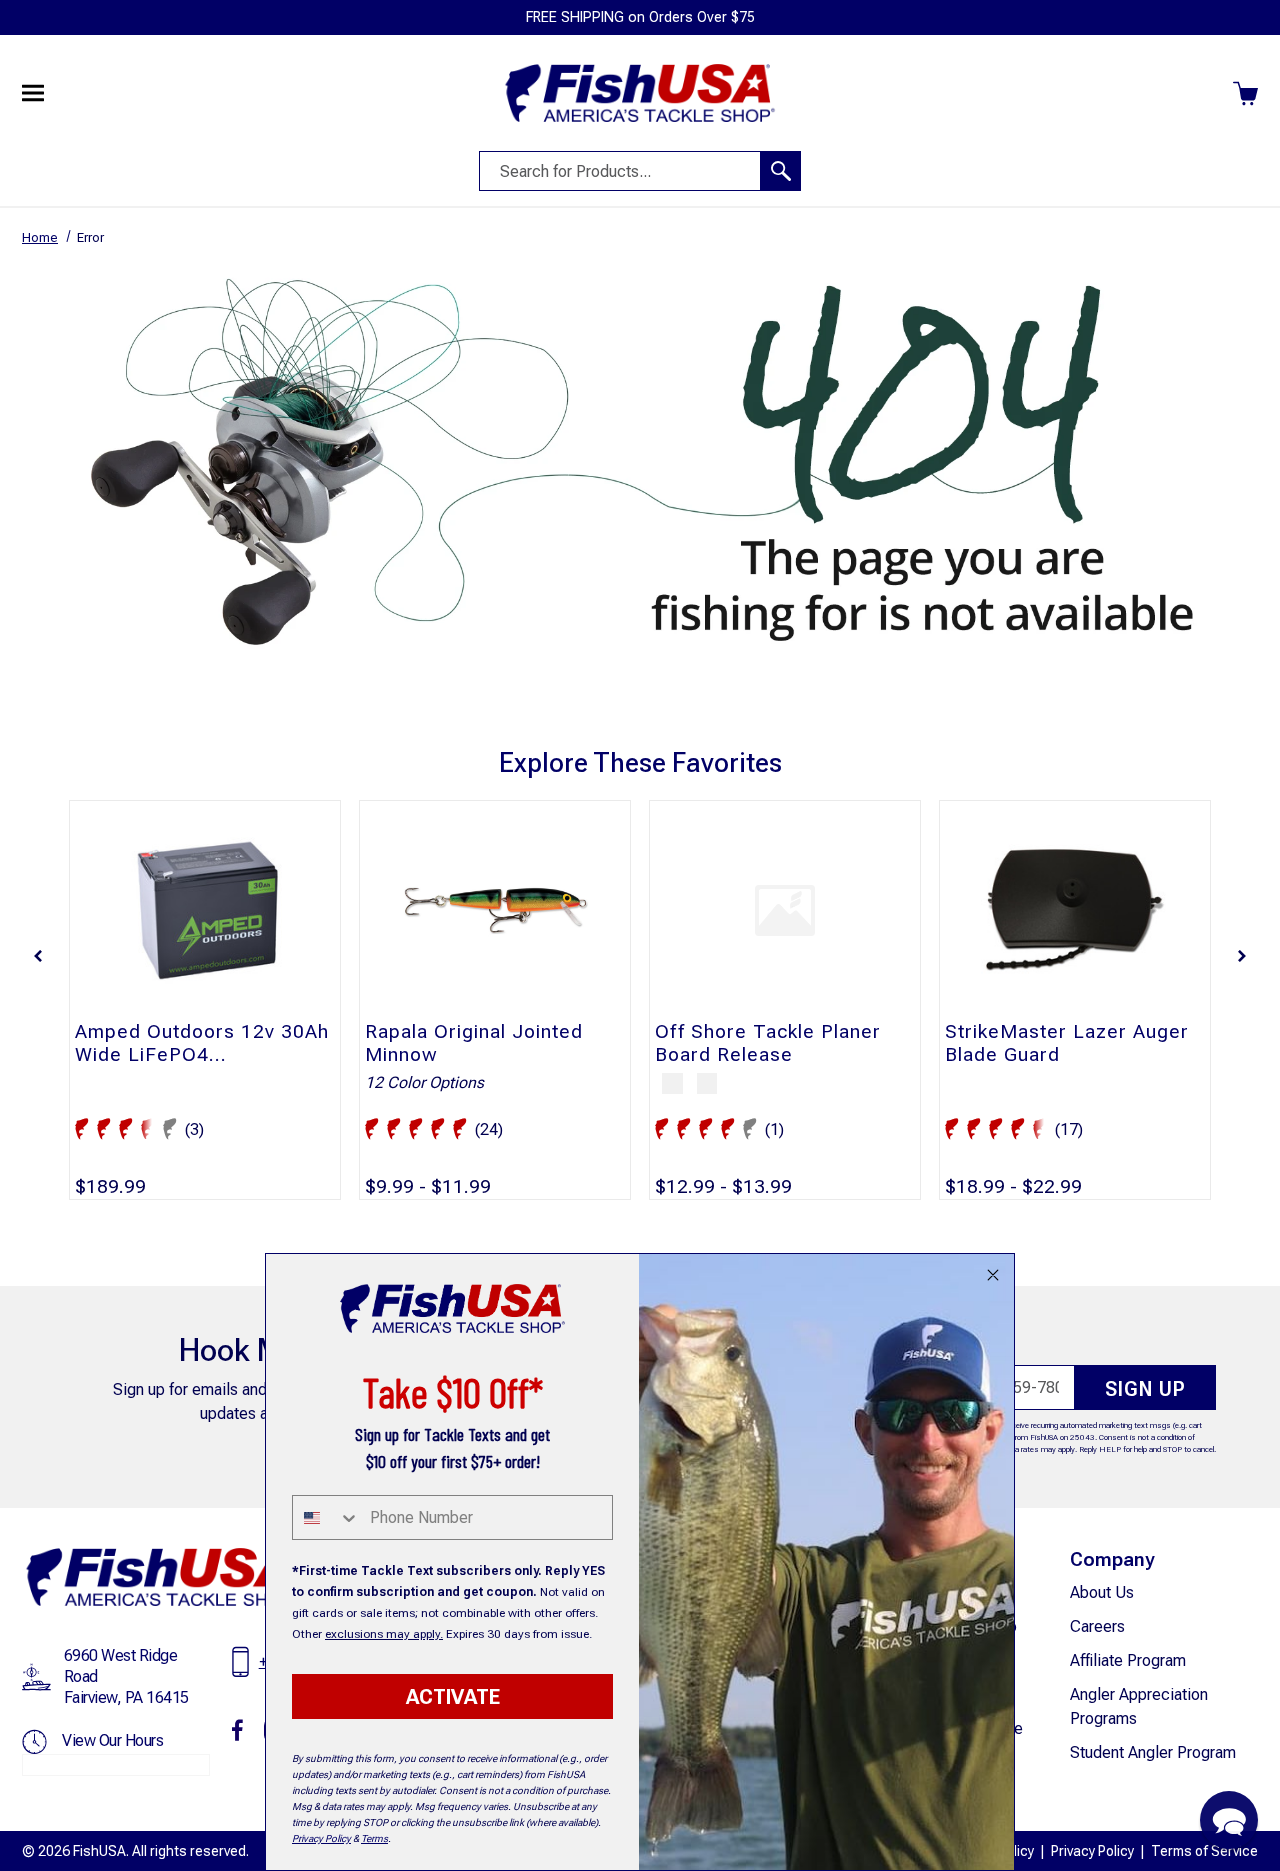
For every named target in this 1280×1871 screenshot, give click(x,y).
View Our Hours (112, 1740)
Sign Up (1145, 1389)
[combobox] (326, 1517)
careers (1097, 1626)
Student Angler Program (1153, 1752)
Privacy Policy (1092, 1851)
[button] (38, 956)
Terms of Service (1204, 1851)
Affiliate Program (1128, 1660)
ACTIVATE (453, 1697)
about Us (1102, 1592)
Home (40, 237)
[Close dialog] (993, 1275)
